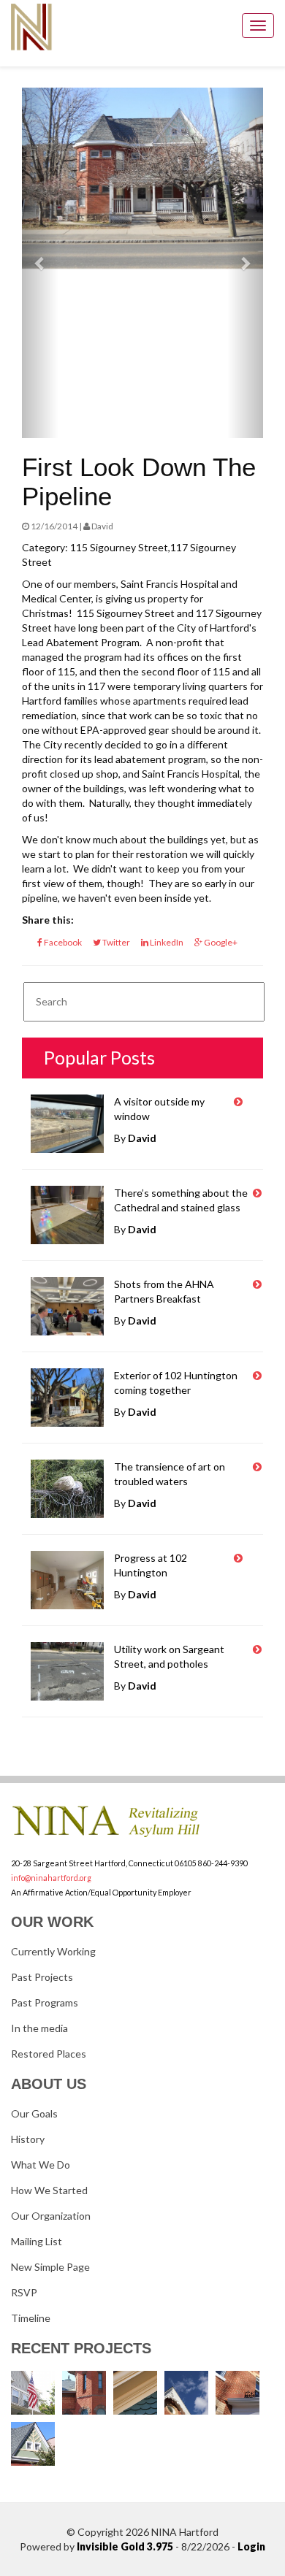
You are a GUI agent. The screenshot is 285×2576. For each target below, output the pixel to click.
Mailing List (37, 2241)
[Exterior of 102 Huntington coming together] (257, 1376)
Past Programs (45, 2002)
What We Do (41, 2165)
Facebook (62, 942)
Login (251, 2546)
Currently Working (53, 1951)
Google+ (220, 942)
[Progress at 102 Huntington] (238, 1558)
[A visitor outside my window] (238, 1102)
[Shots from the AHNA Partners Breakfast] (257, 1284)
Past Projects (42, 1977)
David (142, 1138)
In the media (39, 2028)
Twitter (115, 942)
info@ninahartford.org (51, 1878)
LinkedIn (166, 942)
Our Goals (34, 2113)
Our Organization (51, 2216)
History (28, 2139)
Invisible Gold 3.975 (126, 2546)
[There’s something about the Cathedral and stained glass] (257, 1193)
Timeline (31, 2318)
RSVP (24, 2292)
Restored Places (49, 2054)
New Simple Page (50, 2267)
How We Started (49, 2190)
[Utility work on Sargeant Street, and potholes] (257, 1649)
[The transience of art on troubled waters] (257, 1467)
